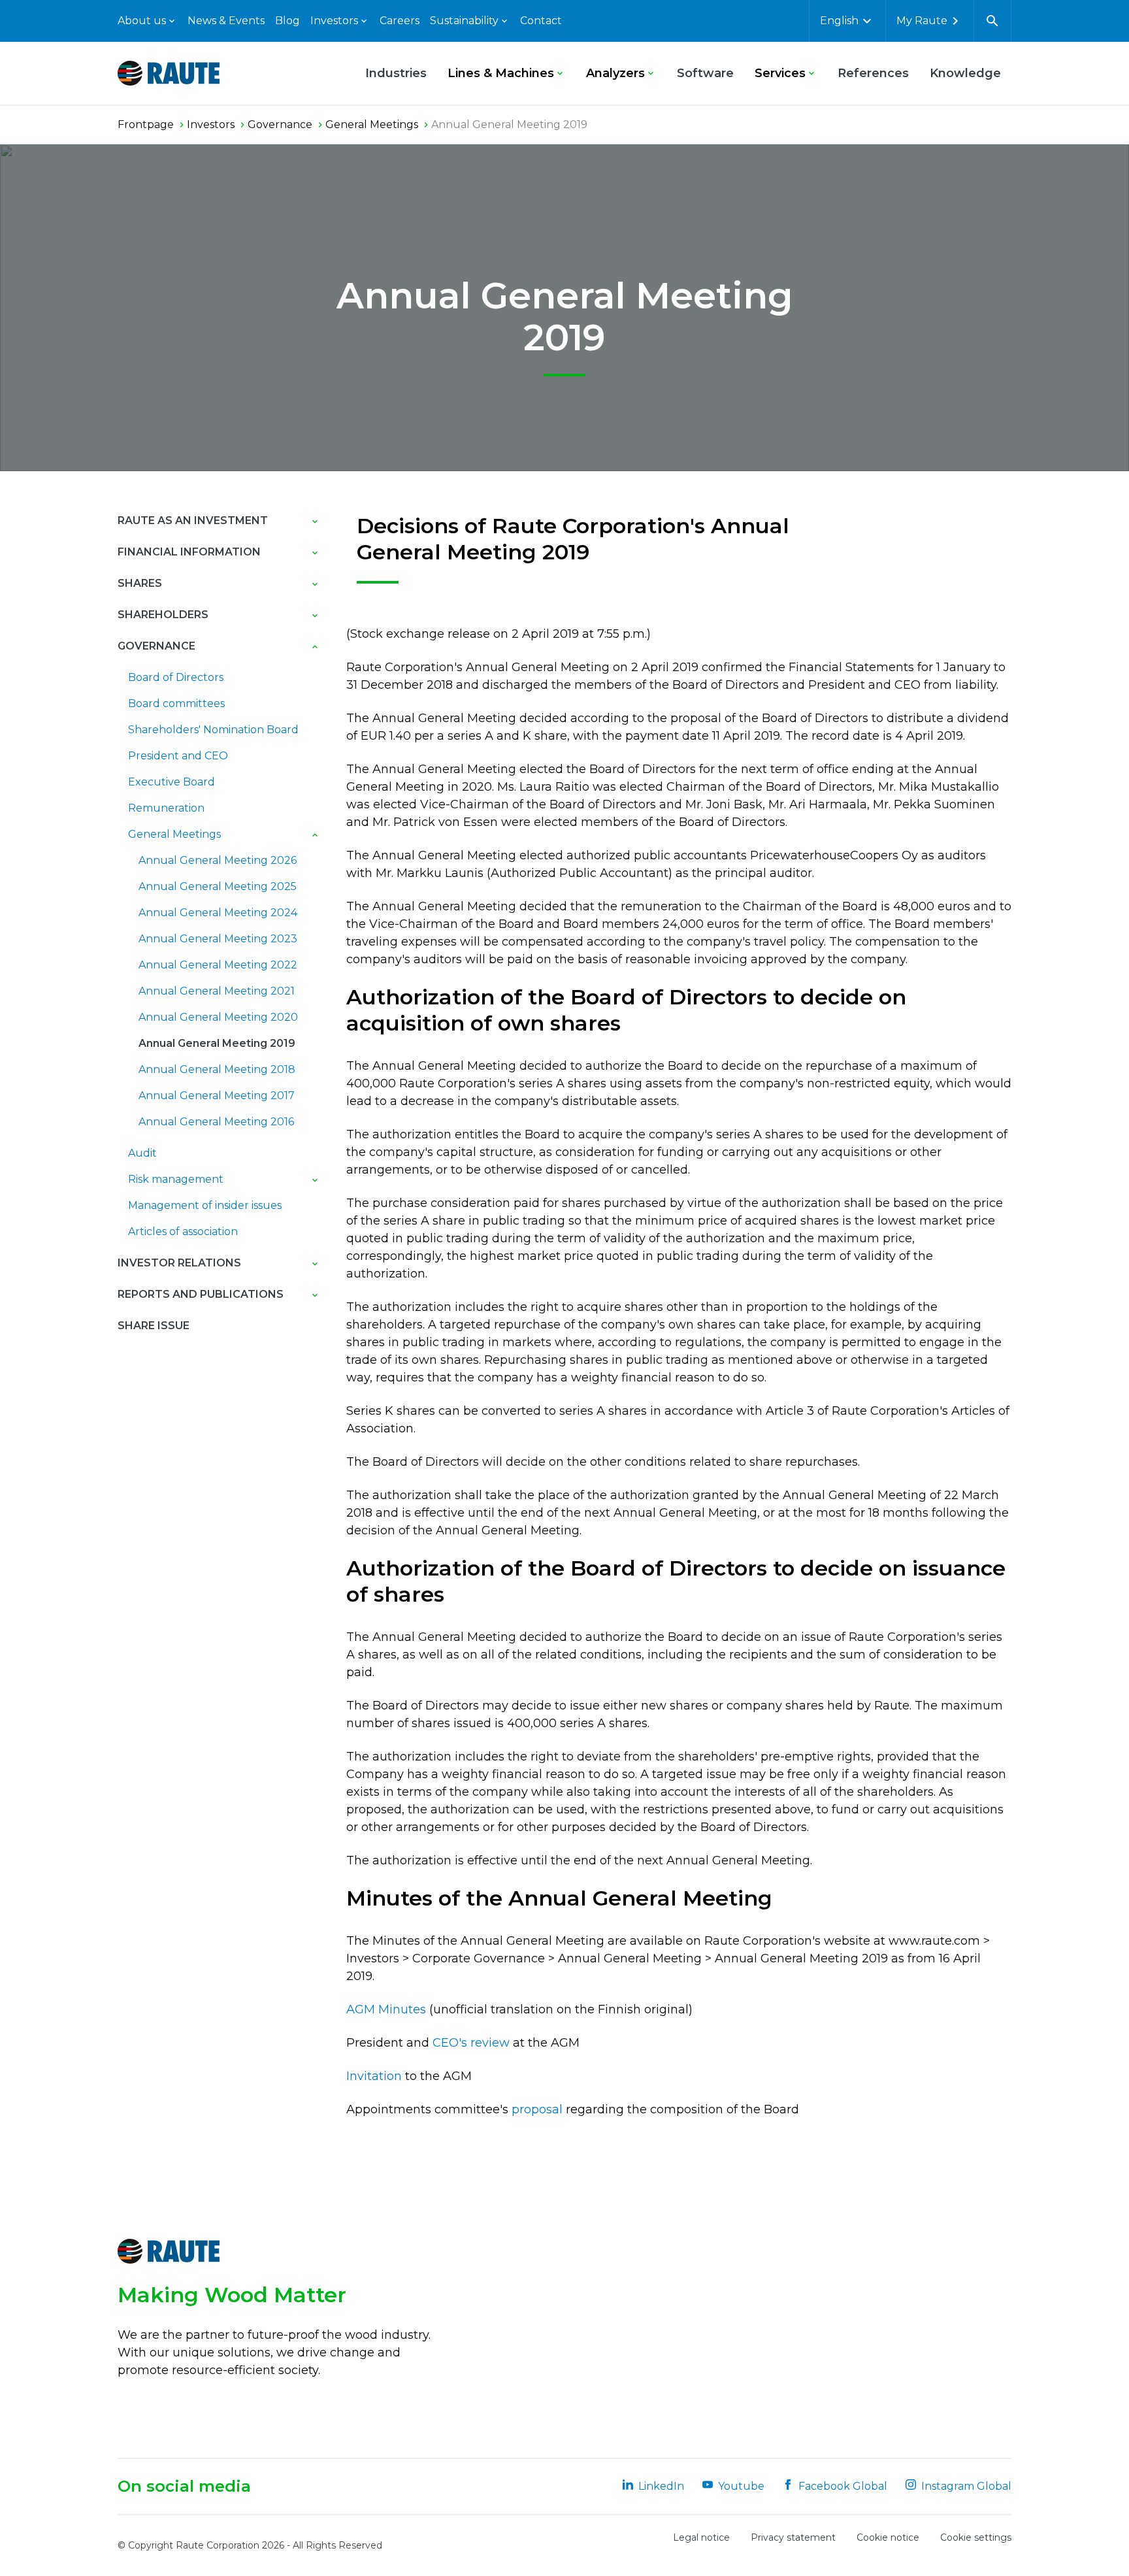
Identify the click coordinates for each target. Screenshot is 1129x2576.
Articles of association (183, 1231)
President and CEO (178, 756)
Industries (396, 73)
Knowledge (965, 73)
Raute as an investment (193, 520)
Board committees (176, 703)
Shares (140, 583)
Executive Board (172, 782)
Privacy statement (793, 2537)
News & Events (226, 21)
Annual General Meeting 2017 (217, 1096)
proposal (539, 2109)
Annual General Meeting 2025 (218, 886)
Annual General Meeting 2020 (218, 1017)
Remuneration (166, 808)
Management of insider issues (205, 1205)
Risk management (176, 1179)
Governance (156, 646)
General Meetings (174, 834)
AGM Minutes (386, 2009)
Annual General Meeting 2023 (218, 939)
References (873, 73)
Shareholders (163, 615)
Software (705, 73)
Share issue (154, 1326)
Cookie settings (976, 2537)
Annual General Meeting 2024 (218, 913)
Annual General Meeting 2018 (217, 1069)
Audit (142, 1153)
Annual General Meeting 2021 (217, 991)
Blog (287, 21)
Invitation (374, 2076)
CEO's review (471, 2043)
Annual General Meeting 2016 (216, 1122)
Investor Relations (179, 1263)
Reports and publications (201, 1294)
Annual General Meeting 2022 (218, 965)
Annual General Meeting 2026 (218, 860)
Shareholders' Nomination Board (213, 730)
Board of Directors (176, 677)
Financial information (189, 552)
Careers (400, 21)
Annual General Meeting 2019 (217, 1043)
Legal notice (701, 2537)
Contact (541, 21)
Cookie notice (888, 2537)
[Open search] (992, 21)
